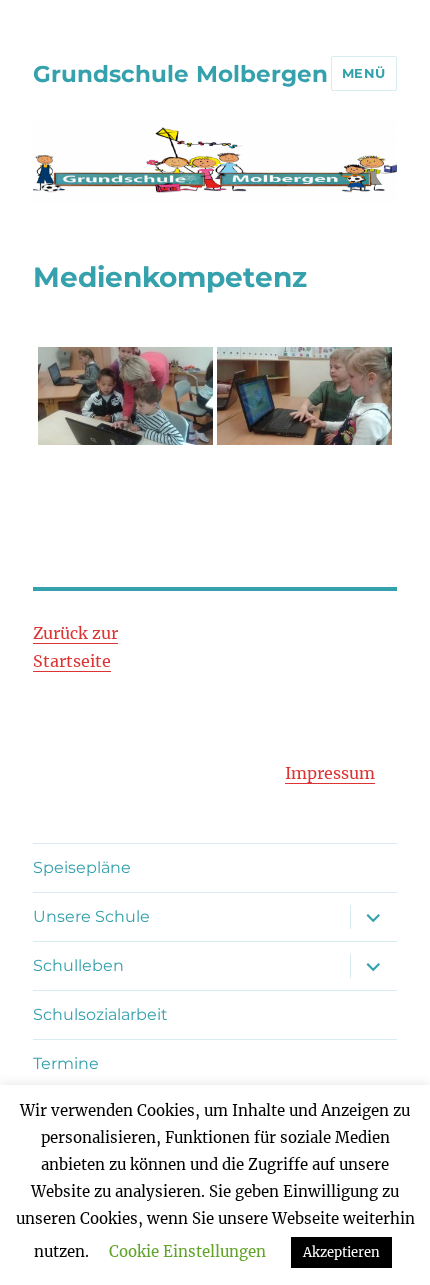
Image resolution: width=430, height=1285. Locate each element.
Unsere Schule (91, 916)
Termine (66, 1063)
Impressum (330, 773)
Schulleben (78, 965)
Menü (364, 73)
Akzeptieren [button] (341, 1252)
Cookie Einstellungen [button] (187, 1251)
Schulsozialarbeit (100, 1014)
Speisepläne (82, 867)
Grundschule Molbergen (180, 74)
